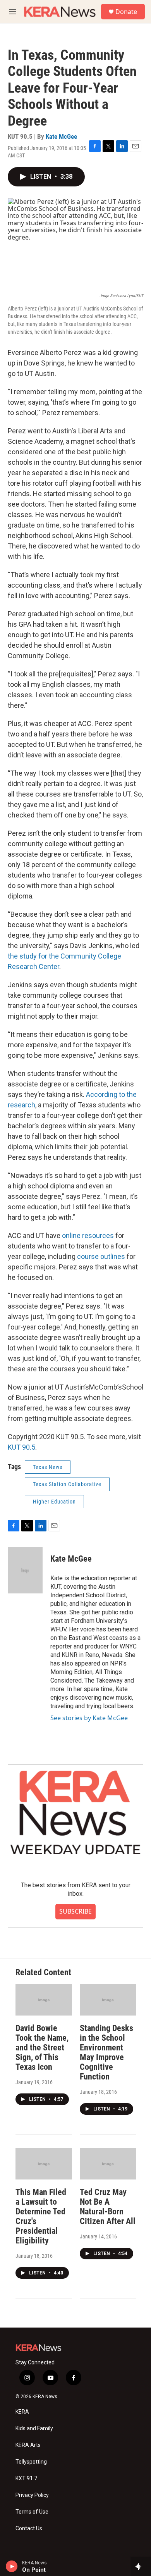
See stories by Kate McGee (89, 1718)
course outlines (102, 1256)
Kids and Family (34, 2429)
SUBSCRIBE (75, 1911)
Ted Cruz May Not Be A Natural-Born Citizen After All (108, 2207)
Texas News (48, 1467)
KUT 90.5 (21, 1447)
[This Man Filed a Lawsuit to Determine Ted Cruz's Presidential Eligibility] (44, 2164)
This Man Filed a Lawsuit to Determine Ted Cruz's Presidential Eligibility (41, 2216)
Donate (126, 12)
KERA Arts (28, 2445)
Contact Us (29, 2529)
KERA (22, 2412)
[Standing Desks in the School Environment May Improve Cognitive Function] (108, 2000)
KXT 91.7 (26, 2479)
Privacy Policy (32, 2495)
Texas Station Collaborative (67, 1484)
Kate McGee (61, 136)
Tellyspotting (31, 2462)
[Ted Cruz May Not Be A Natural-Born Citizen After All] (108, 2164)
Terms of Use (32, 2512)
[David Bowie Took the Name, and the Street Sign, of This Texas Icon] (44, 2000)
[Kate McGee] (25, 1570)
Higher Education (54, 1502)
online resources (88, 1235)
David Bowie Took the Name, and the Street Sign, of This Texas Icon (42, 2048)
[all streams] (141, 2566)
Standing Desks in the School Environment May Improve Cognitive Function (106, 2052)
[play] (12, 2566)
